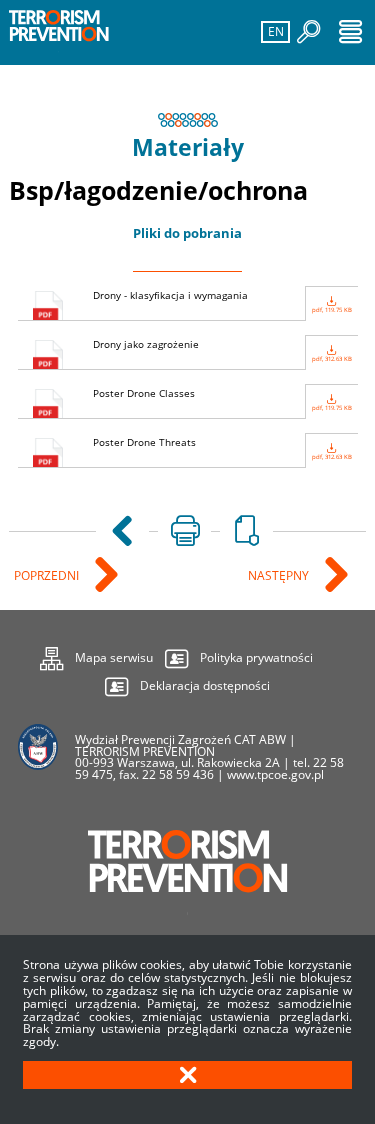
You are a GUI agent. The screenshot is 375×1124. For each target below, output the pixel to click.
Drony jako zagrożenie (222, 350)
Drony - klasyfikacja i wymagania (222, 301)
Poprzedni (48, 576)
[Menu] (350, 32)
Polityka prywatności (256, 657)
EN (273, 30)
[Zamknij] (187, 1075)
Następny (280, 576)
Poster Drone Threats (222, 448)
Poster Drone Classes (222, 399)
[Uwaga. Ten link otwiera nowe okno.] (184, 531)
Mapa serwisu (96, 655)
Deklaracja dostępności (205, 685)
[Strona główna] (59, 32)
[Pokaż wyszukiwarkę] (308, 32)
